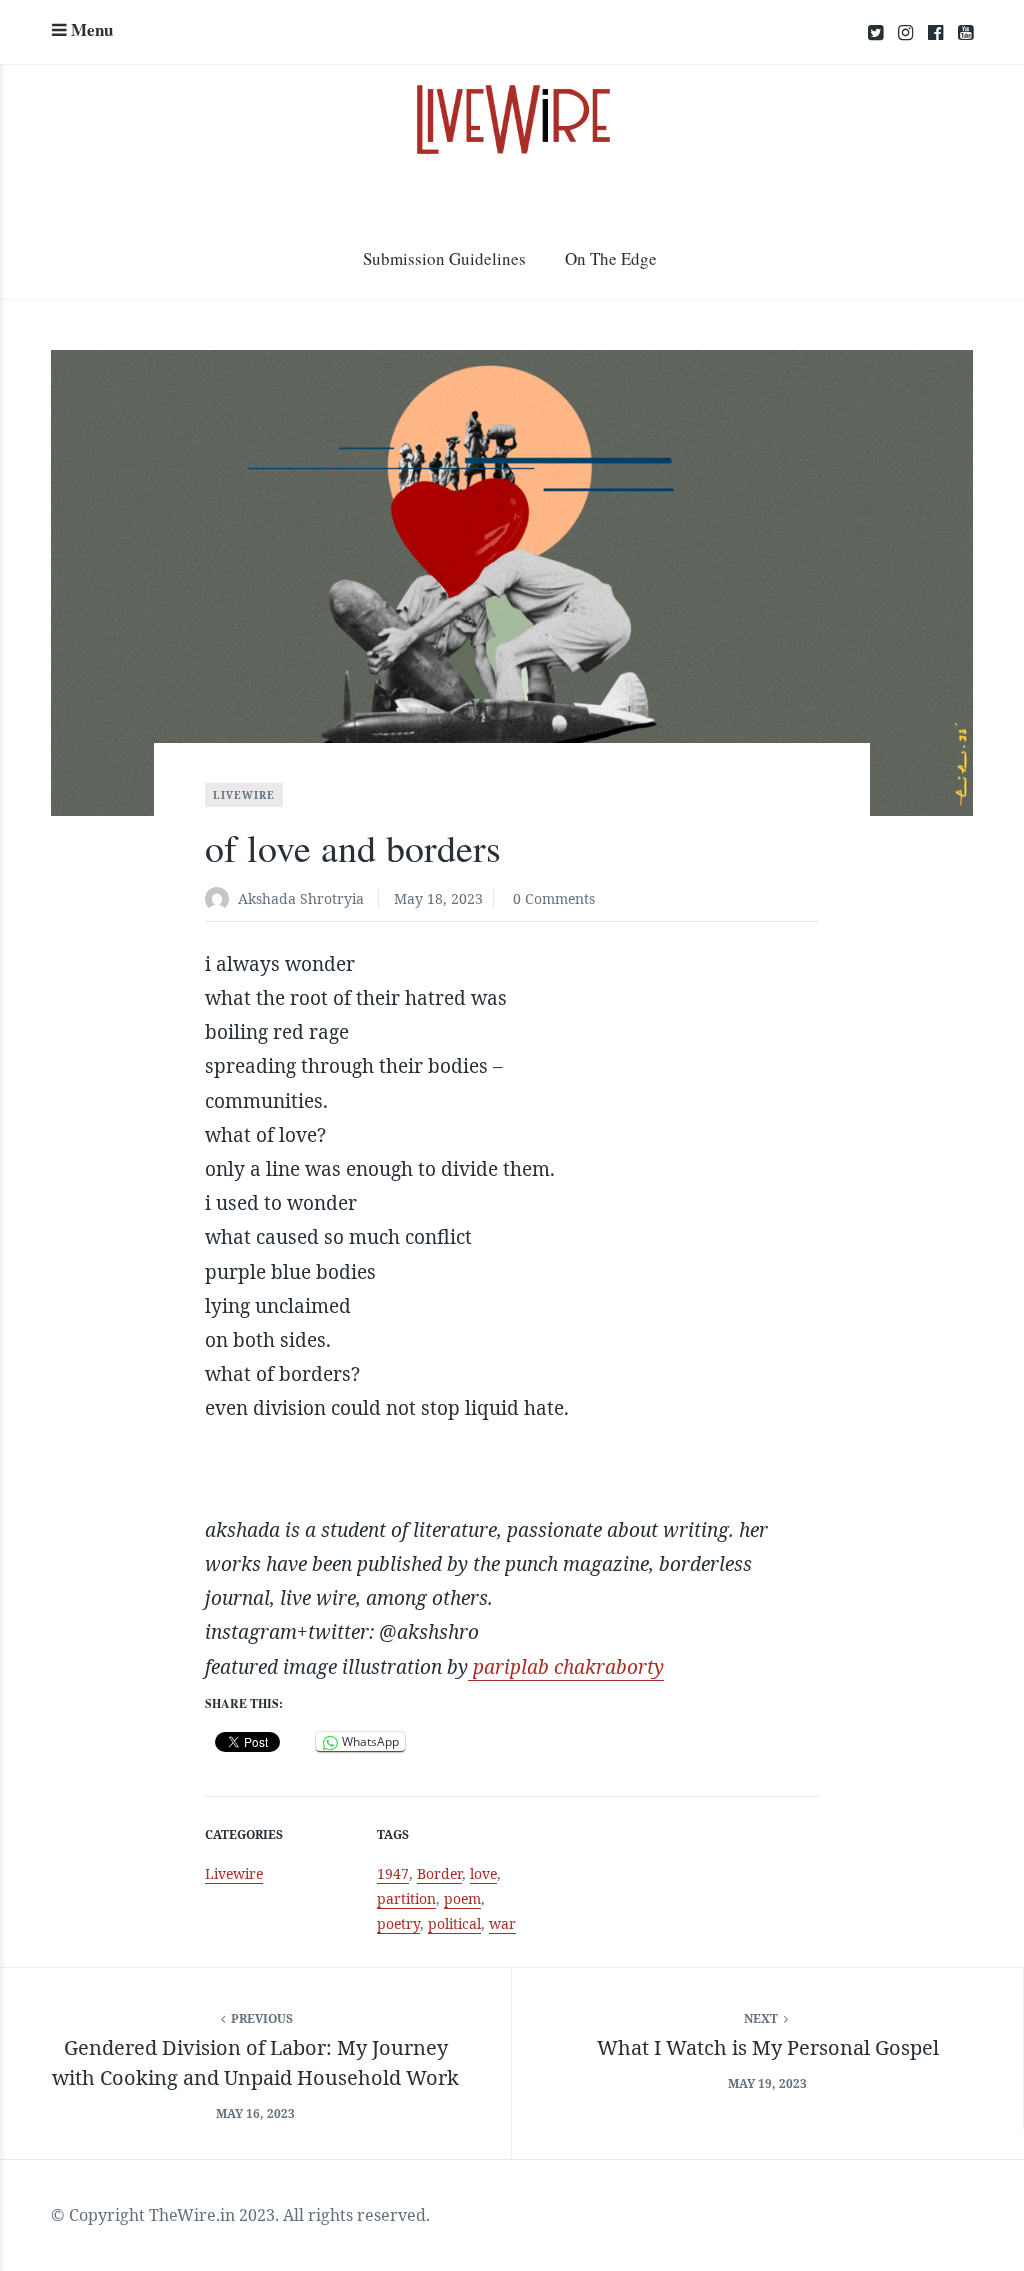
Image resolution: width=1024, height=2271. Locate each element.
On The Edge (611, 258)
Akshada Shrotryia (301, 898)
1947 (393, 1873)
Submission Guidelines (444, 258)
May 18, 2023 (438, 898)
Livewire (244, 795)
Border (439, 1873)
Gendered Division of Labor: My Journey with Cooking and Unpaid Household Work (255, 2062)
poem (462, 1898)
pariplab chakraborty (566, 1667)
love (483, 1873)
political (454, 1923)
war (502, 1923)
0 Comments (554, 898)
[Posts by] (221, 900)
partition (406, 1898)
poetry (398, 1923)
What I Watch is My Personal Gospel (768, 2047)
